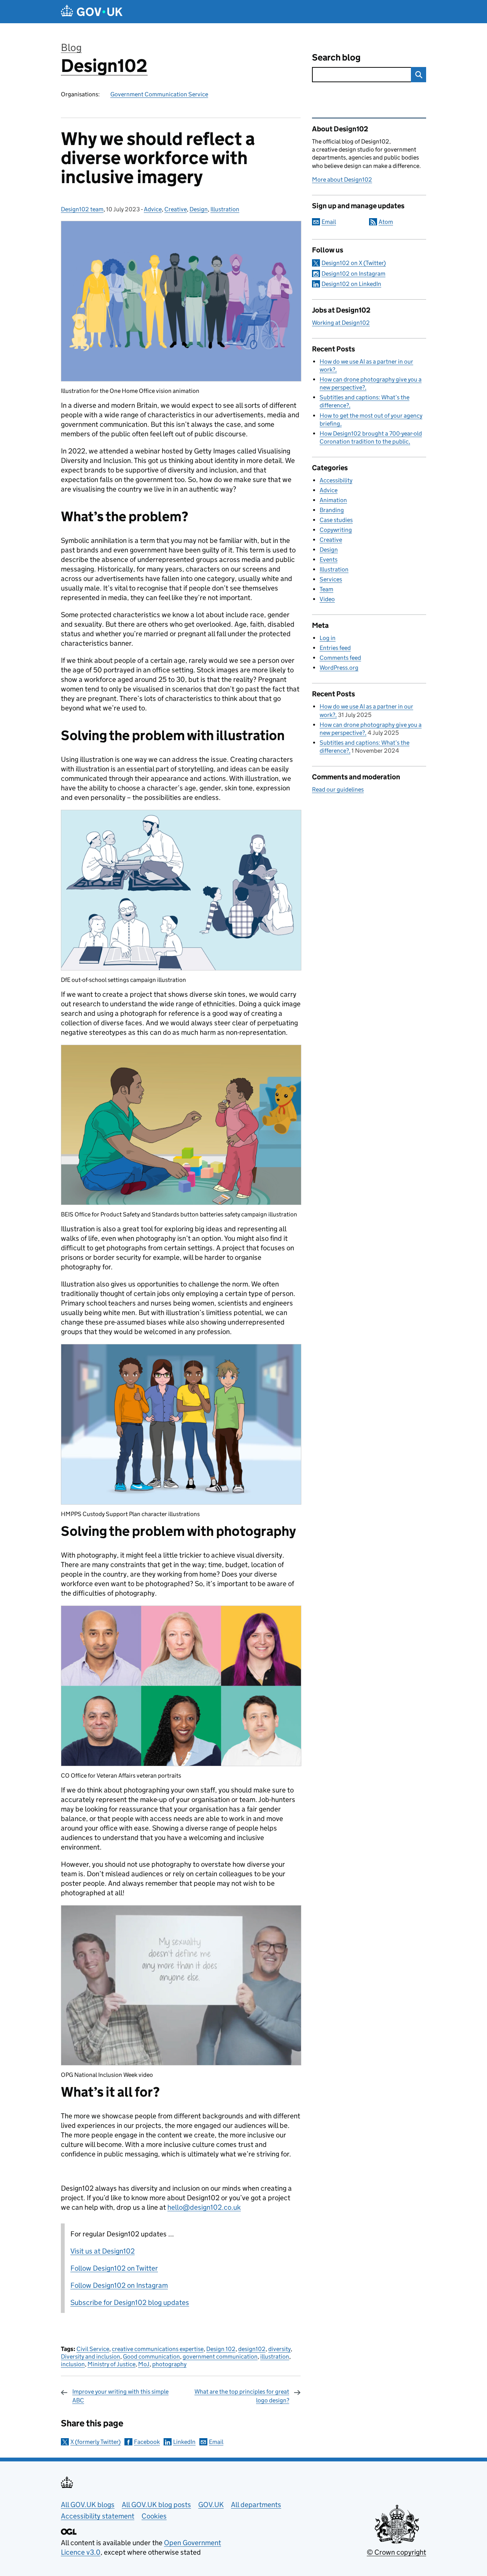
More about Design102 (342, 180)
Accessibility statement (98, 2516)
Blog (71, 47)
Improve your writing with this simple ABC (120, 2396)
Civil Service (93, 2349)
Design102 (104, 66)
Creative (176, 209)
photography (169, 2364)
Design (199, 209)
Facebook (147, 2442)
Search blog (336, 57)
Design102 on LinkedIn (351, 284)
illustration (275, 2357)
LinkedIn (184, 2442)
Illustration (225, 209)
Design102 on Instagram (353, 274)
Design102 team (82, 209)
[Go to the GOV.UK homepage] (92, 12)
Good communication (151, 2357)
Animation (333, 500)
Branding (332, 510)
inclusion (73, 2364)
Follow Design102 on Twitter (114, 2268)
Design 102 (221, 2349)
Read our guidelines (338, 789)
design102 (252, 2349)
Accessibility (336, 480)
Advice (153, 209)
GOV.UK (211, 2505)
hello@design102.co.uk (204, 2207)
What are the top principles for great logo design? (242, 2396)
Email (216, 2442)
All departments (256, 2505)
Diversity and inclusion (91, 2357)
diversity (279, 2349)
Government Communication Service (159, 94)
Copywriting (336, 530)
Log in (328, 638)
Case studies (336, 520)
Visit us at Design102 (103, 2251)
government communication (220, 2357)
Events (329, 559)
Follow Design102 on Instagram (119, 2285)
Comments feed (340, 658)
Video (327, 599)
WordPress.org (339, 668)
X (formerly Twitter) (95, 2442)
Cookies (154, 2516)
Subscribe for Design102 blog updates (130, 2302)
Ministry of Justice (111, 2364)
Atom (386, 222)
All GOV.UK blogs (88, 2505)
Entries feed (335, 648)
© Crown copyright (396, 2552)
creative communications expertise (158, 2349)
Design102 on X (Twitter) (354, 263)
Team (326, 589)
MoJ (144, 2364)
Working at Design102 (341, 323)
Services (331, 579)
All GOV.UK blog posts (156, 2505)
